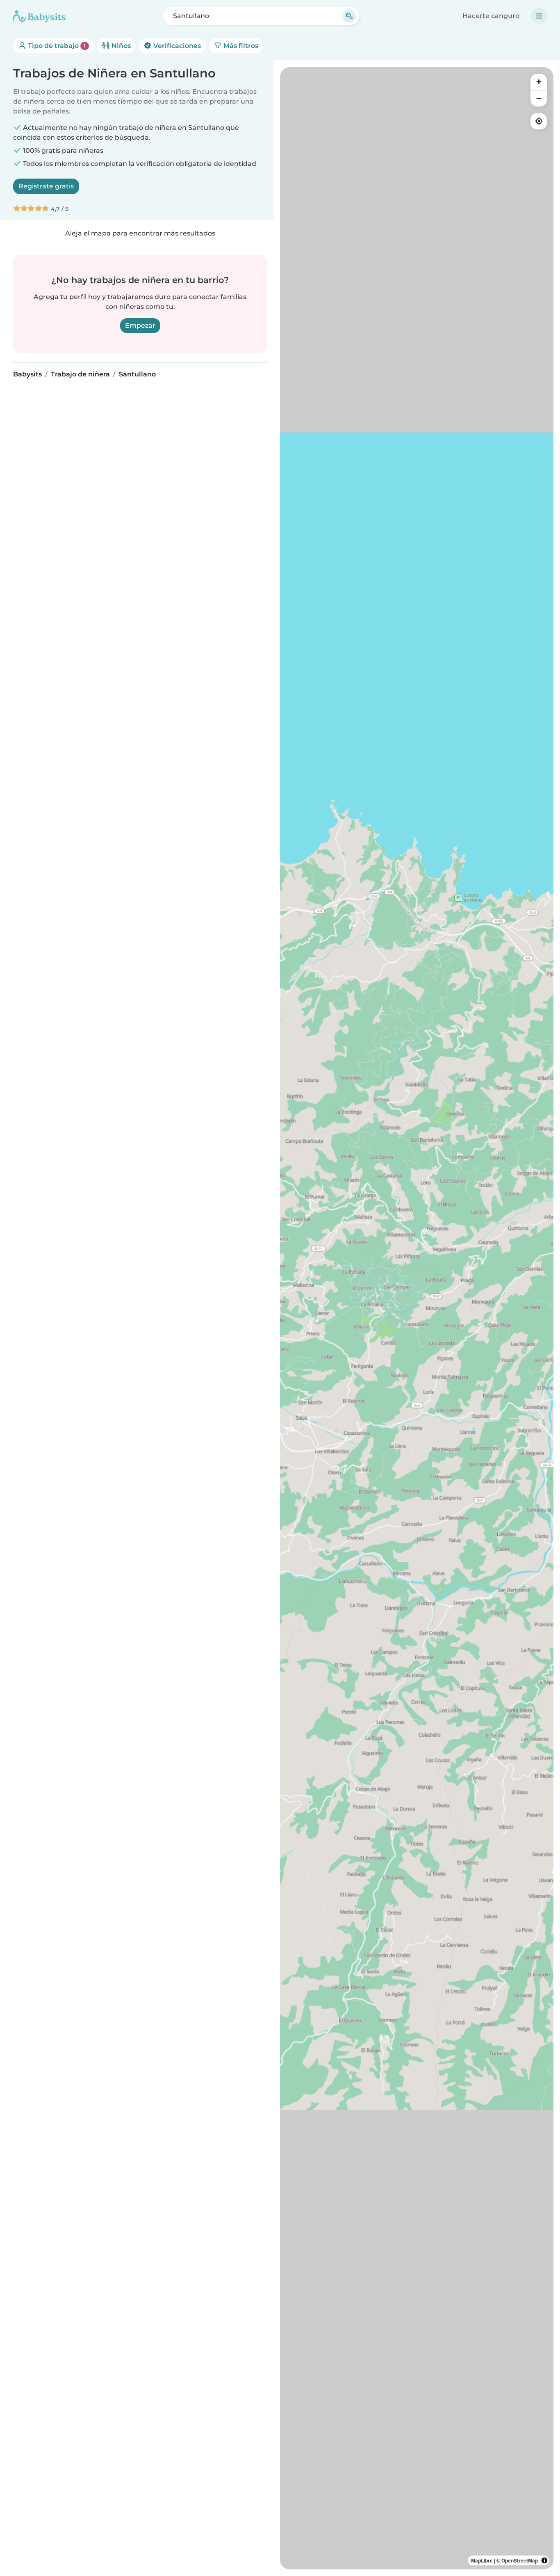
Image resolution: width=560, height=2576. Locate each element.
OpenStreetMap (520, 2560)
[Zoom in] (539, 82)
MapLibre (482, 2560)
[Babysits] (39, 16)
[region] (417, 1318)
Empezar (140, 325)
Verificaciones (176, 46)
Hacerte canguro (491, 16)
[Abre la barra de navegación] (539, 16)
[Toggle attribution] (544, 2560)
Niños (120, 46)
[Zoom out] (539, 98)
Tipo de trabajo (56, 46)
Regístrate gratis (46, 186)
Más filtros (240, 46)
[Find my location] (539, 121)
